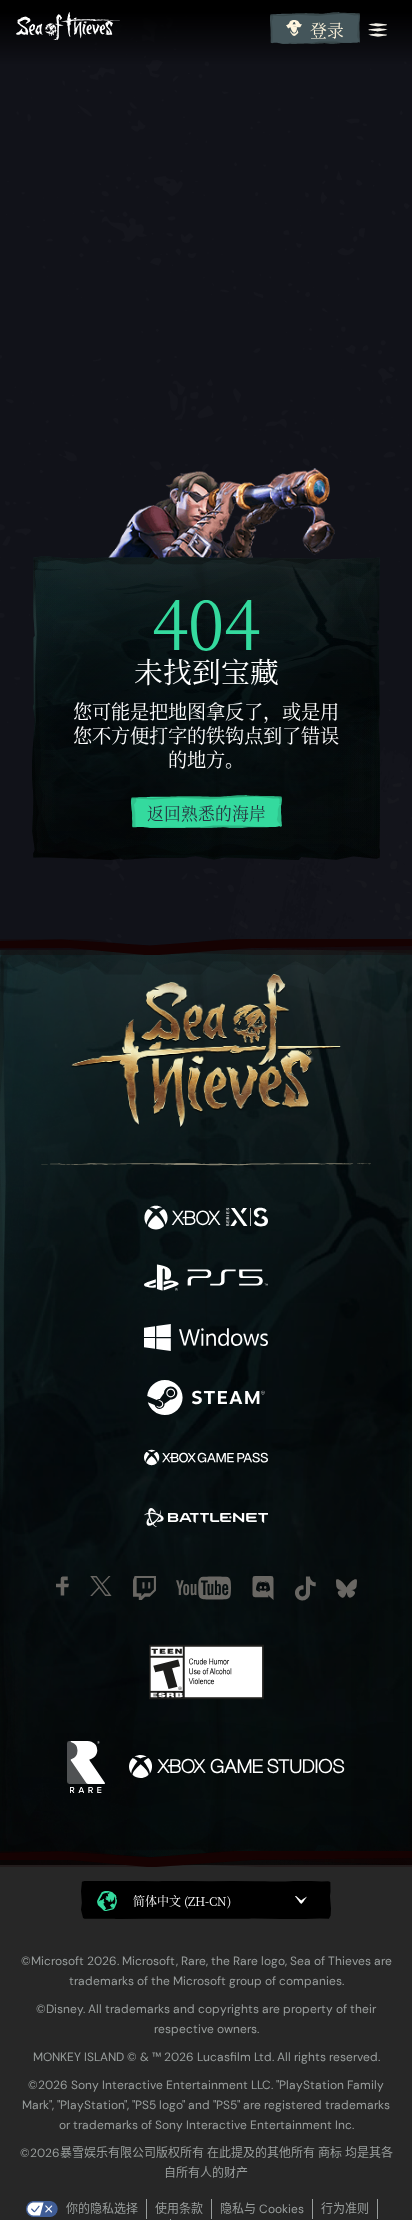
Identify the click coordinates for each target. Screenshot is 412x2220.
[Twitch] (144, 1588)
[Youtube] (203, 1588)
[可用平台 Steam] (206, 1400)
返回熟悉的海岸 (206, 813)
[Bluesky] (346, 1588)
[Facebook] (62, 1586)
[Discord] (263, 1588)
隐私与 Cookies (262, 2209)
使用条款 (179, 2209)
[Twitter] (101, 1586)
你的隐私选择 (102, 2209)
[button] (206, 1900)
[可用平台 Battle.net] (206, 1520)
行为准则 (345, 2209)
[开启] (378, 30)
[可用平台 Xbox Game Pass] (206, 1460)
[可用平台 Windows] (206, 1340)
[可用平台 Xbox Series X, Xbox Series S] (206, 1220)
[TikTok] (305, 1588)
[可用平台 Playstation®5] (206, 1280)
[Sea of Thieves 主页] (139, 28)
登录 (327, 30)
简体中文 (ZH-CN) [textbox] (182, 1900)
